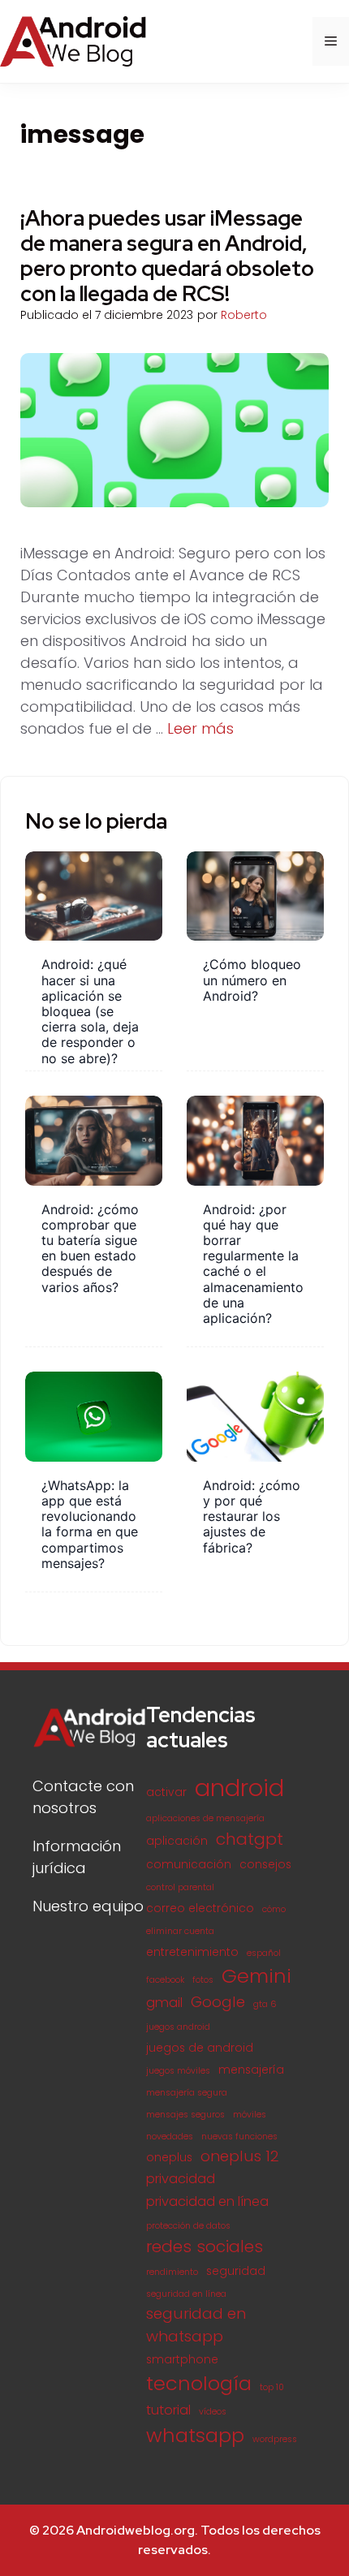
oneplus (169, 2158)
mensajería (251, 2070)
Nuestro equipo (88, 1906)
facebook (165, 1980)
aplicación (177, 1841)
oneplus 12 (240, 2156)
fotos (203, 1980)
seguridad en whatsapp (196, 2325)
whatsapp (195, 2435)
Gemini (256, 1976)
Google (218, 2002)
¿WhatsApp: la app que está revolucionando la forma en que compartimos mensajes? (90, 1524)
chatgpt (250, 1839)
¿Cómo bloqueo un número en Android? (252, 980)
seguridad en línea (186, 2294)
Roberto (244, 315)
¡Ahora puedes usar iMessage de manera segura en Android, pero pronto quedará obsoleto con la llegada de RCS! (167, 256)
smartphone (182, 2360)
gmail (164, 2003)
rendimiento (172, 2272)
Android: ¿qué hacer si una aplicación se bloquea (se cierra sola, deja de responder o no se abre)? (90, 1011)
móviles (250, 2115)
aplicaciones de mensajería (205, 1818)
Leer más (200, 728)
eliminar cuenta (180, 1931)
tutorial (168, 2410)
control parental (180, 1887)
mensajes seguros (185, 2115)
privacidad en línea (207, 2201)
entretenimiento (192, 1952)
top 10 (272, 2387)
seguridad (236, 2271)
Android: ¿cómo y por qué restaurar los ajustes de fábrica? (252, 1516)
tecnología (199, 2383)
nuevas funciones (239, 2137)
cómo (274, 1909)
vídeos (213, 2412)
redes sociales (205, 2246)
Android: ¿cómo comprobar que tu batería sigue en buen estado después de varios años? (90, 1248)
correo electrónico (200, 1908)
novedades (170, 2137)
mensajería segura (187, 2093)
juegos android (178, 2027)
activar (166, 1792)
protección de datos (188, 2226)
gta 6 (265, 2004)
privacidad (181, 2179)
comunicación (189, 1865)
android (239, 1788)
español (264, 1953)
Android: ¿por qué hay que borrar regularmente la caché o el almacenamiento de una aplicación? (253, 1264)
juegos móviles (178, 2071)
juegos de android (200, 2048)
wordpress (275, 2439)
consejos (265, 1865)
